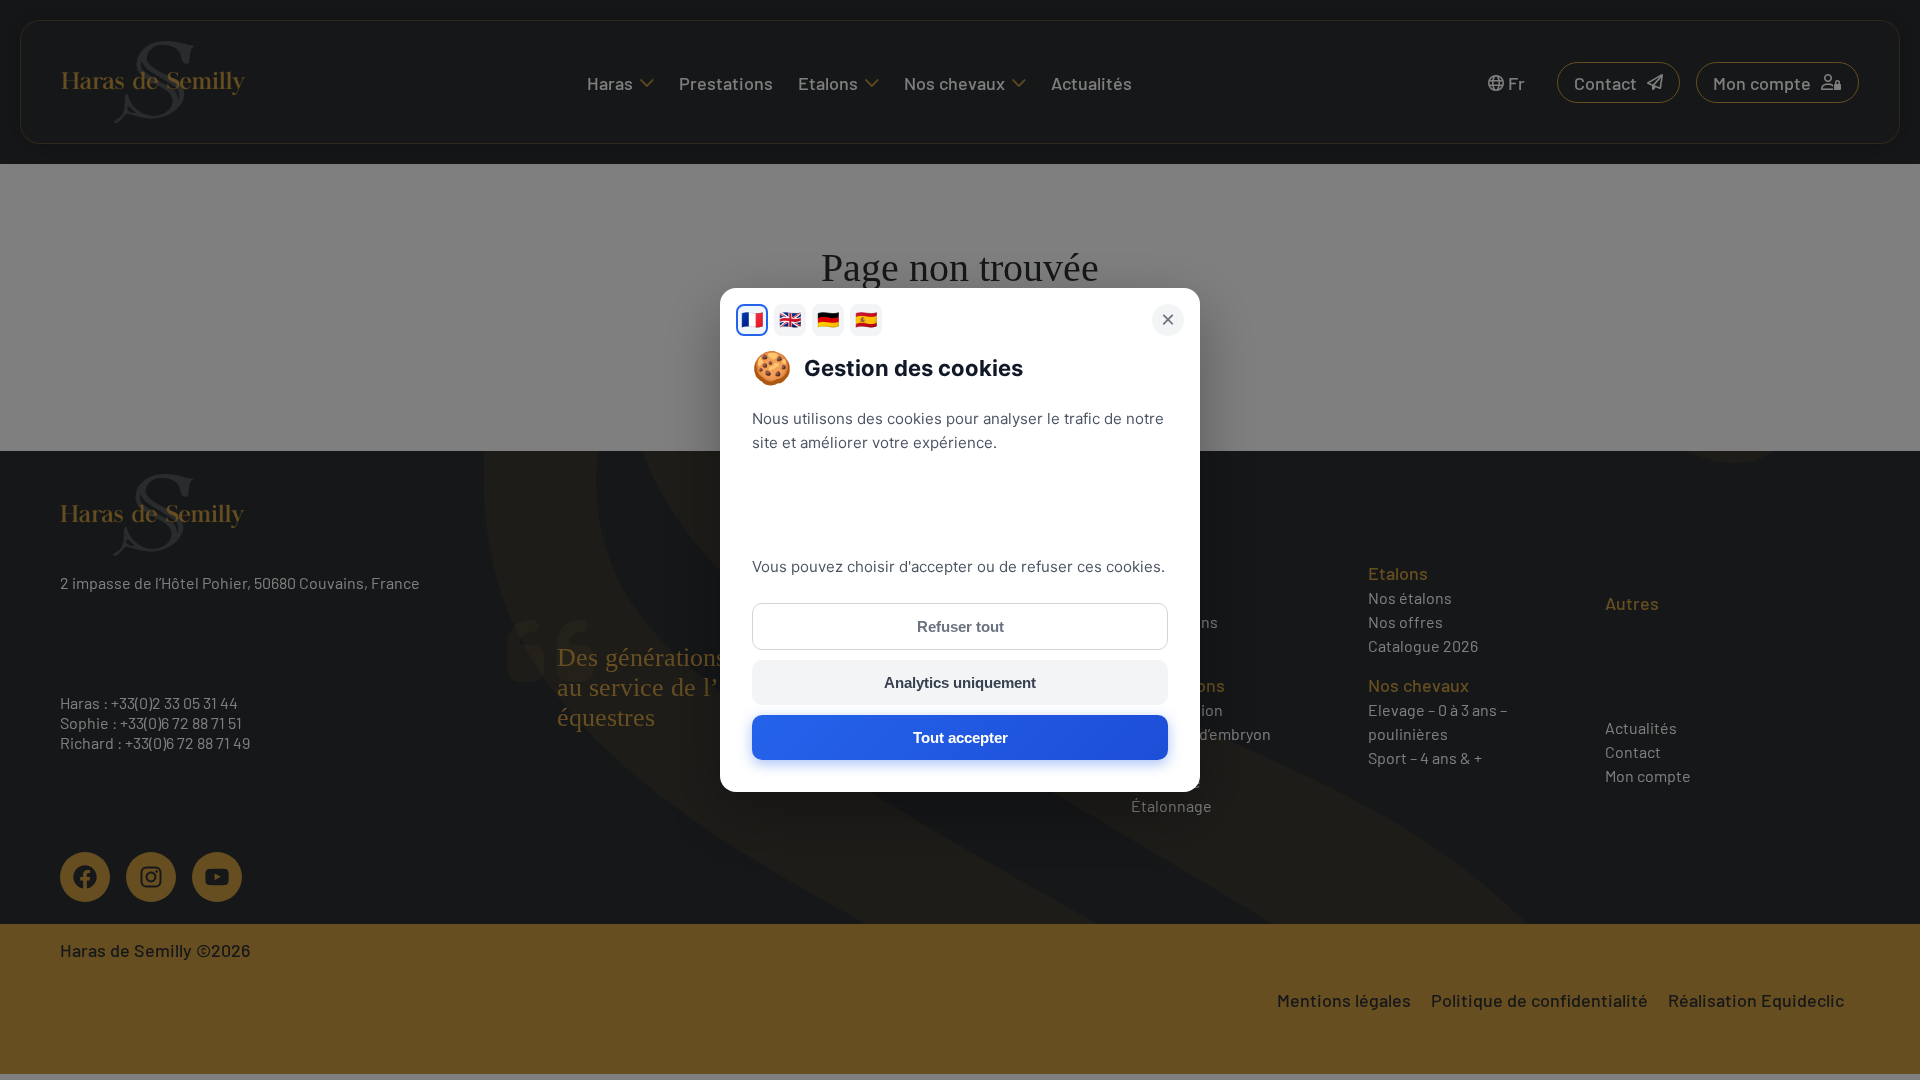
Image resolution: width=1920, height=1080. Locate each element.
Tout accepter (960, 737)
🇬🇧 (790, 320)
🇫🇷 (752, 320)
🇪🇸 (866, 320)
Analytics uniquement (960, 682)
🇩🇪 (828, 320)
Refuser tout (960, 626)
